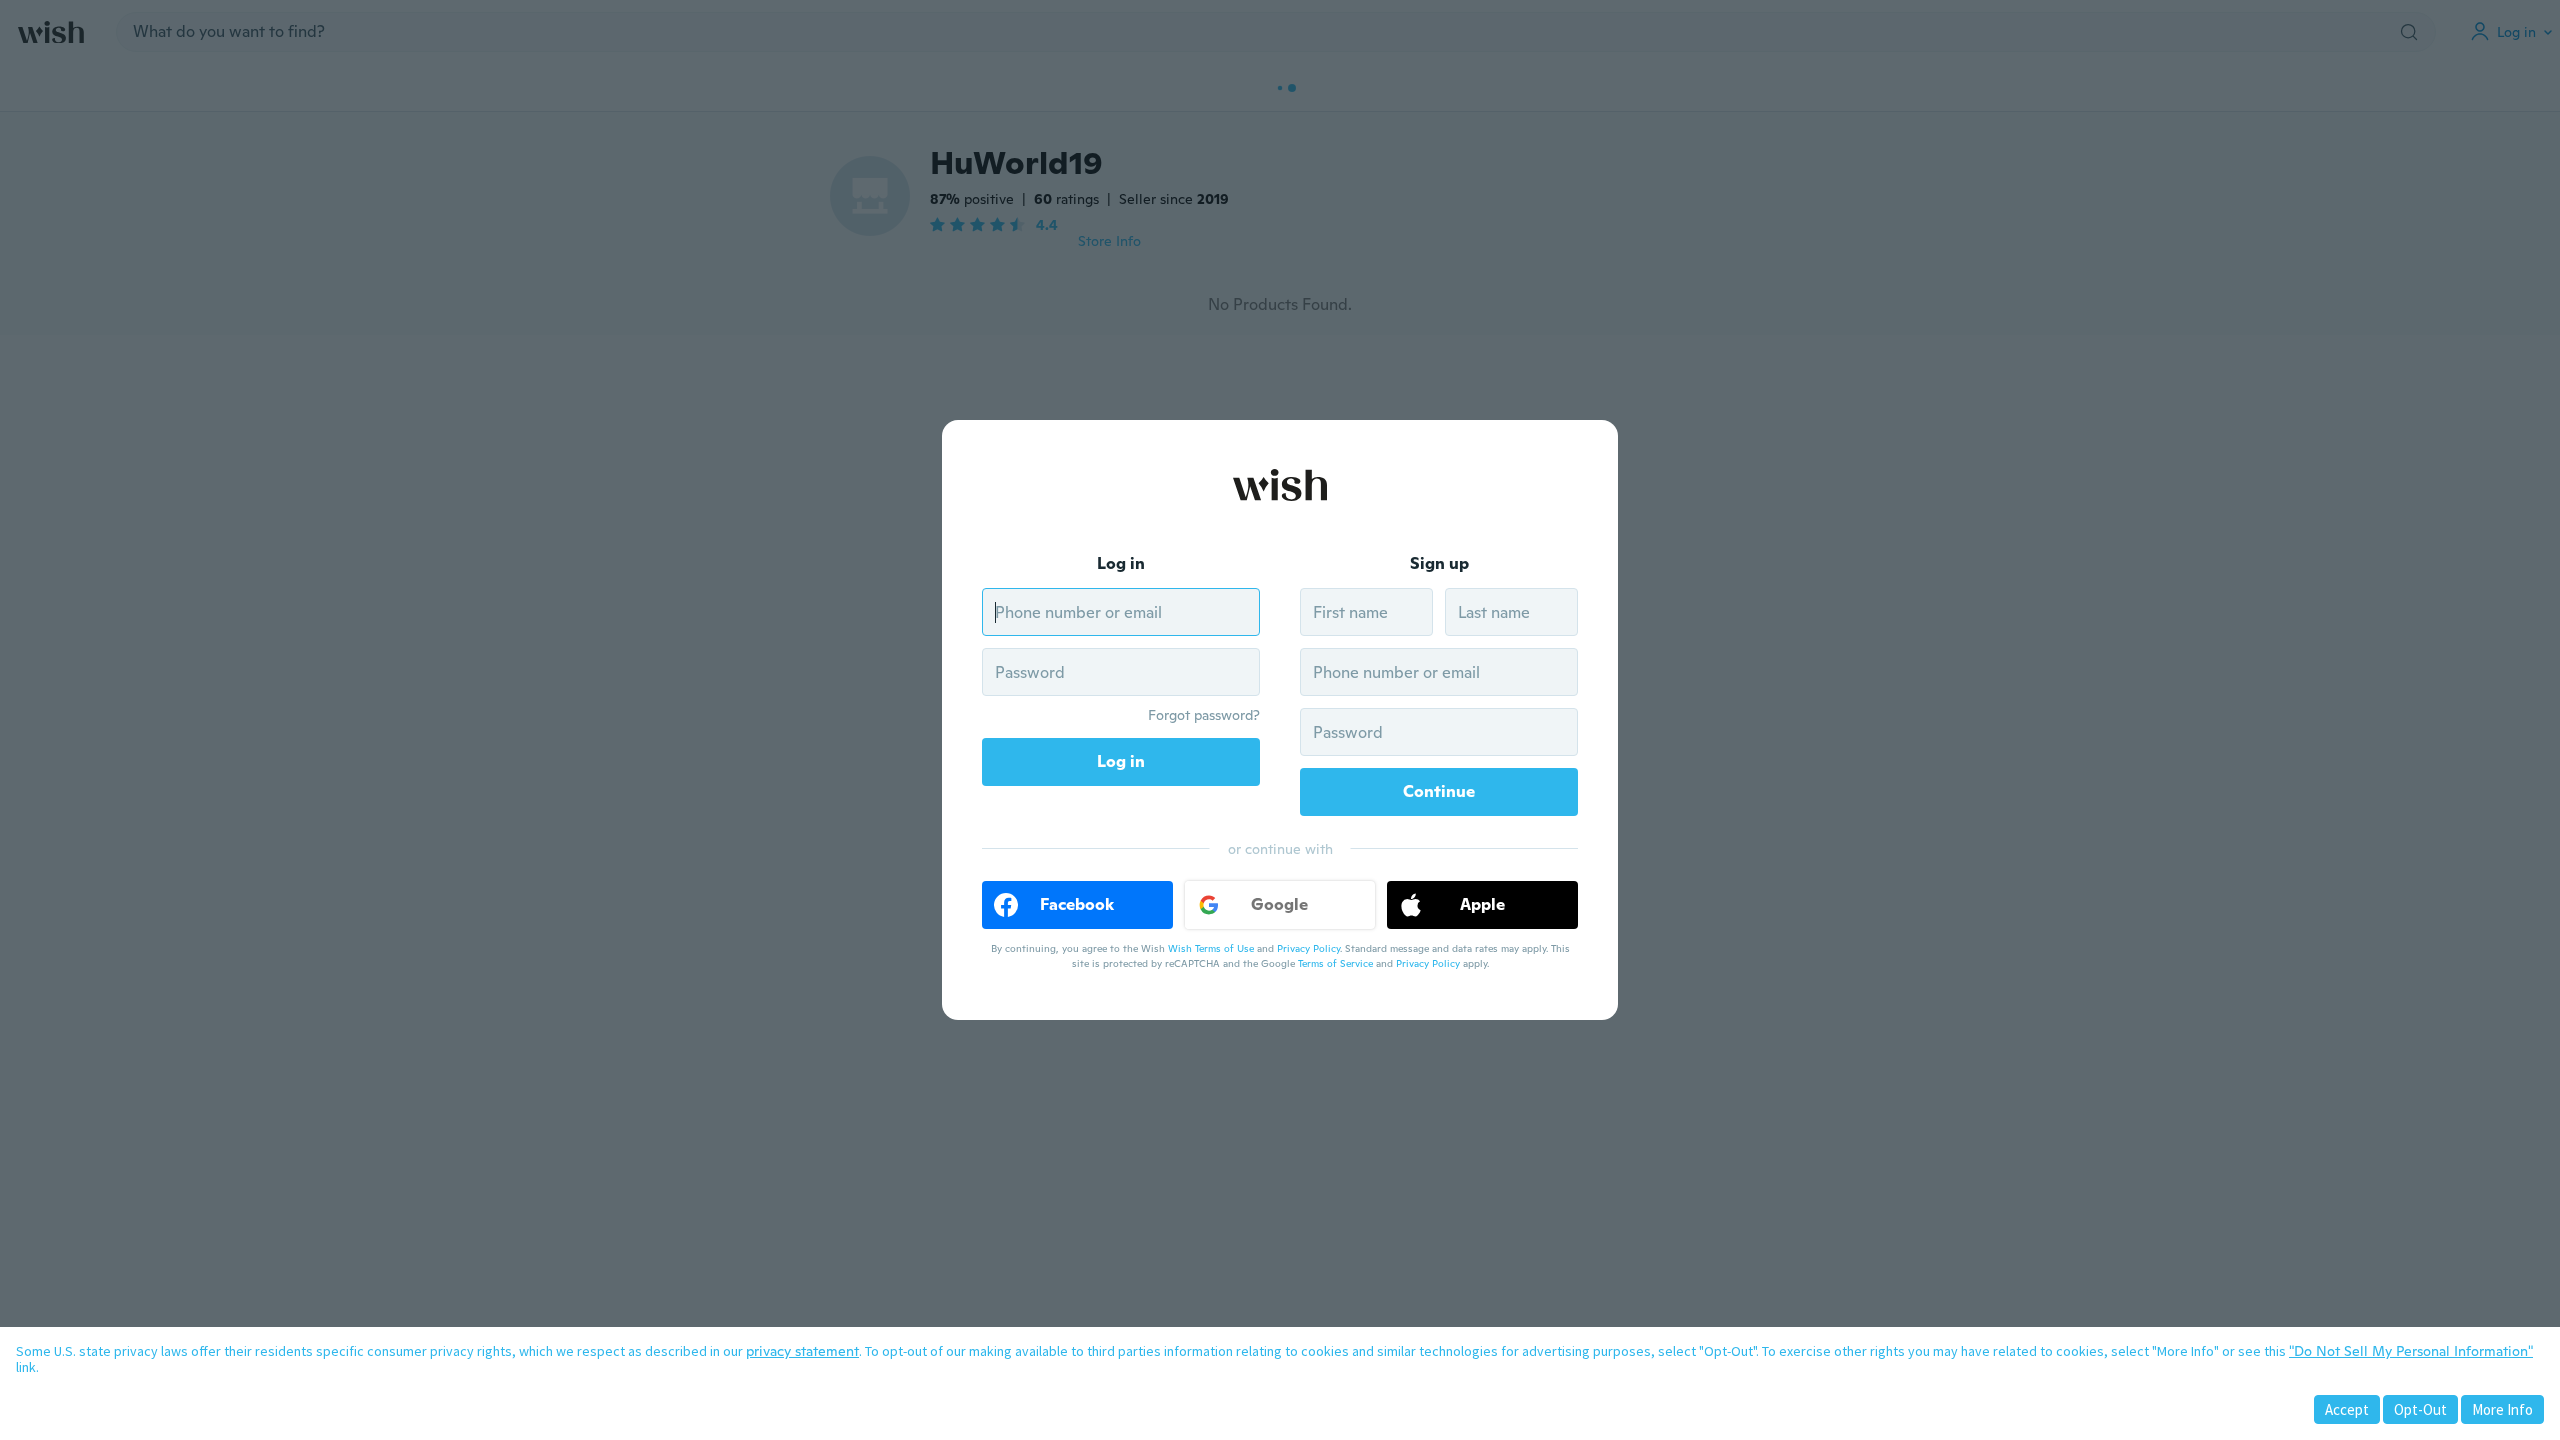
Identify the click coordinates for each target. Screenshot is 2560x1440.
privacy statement (802, 1351)
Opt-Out (2420, 1409)
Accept (2347, 1409)
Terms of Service (1335, 963)
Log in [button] (1121, 761)
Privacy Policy (1308, 948)
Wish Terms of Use (1211, 948)
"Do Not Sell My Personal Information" (2411, 1351)
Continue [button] (1439, 791)
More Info (2502, 1409)
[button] (1077, 905)
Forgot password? (1204, 715)
